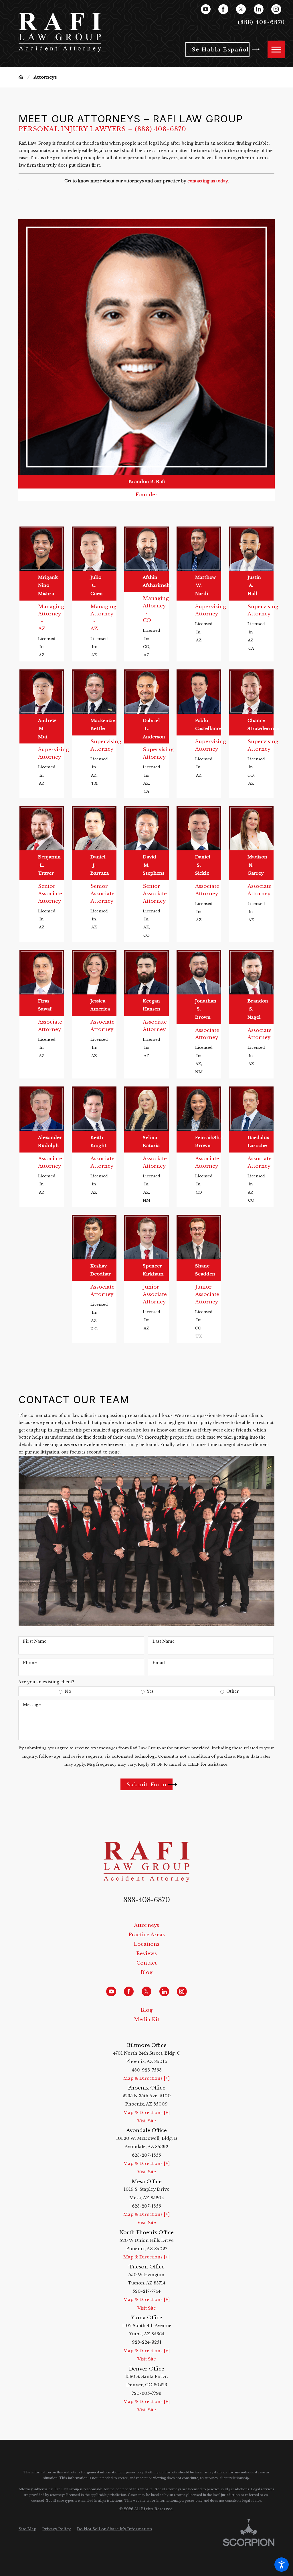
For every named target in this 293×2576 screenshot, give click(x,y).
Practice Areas (147, 1935)
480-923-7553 (147, 2070)
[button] (282, 2565)
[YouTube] (206, 9)
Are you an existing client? (46, 1682)
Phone (30, 1663)
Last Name (164, 1641)
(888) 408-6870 (161, 129)
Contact (147, 1963)
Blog (146, 1972)
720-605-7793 (147, 2393)
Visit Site (147, 2121)
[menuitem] (146, 1925)
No (68, 1691)
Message (32, 1705)
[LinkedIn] (259, 9)
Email (159, 1663)
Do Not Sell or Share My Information (114, 2529)
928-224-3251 (147, 2342)
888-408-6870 (147, 1900)
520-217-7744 (146, 2291)
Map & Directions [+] (146, 2078)
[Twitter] (241, 9)
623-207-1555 (146, 2155)
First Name (35, 1641)
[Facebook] (223, 9)
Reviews (146, 1953)
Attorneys (146, 1925)
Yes (150, 1691)
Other (233, 1691)
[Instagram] (276, 9)
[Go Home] (23, 77)
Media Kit (147, 2019)
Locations (146, 1944)
